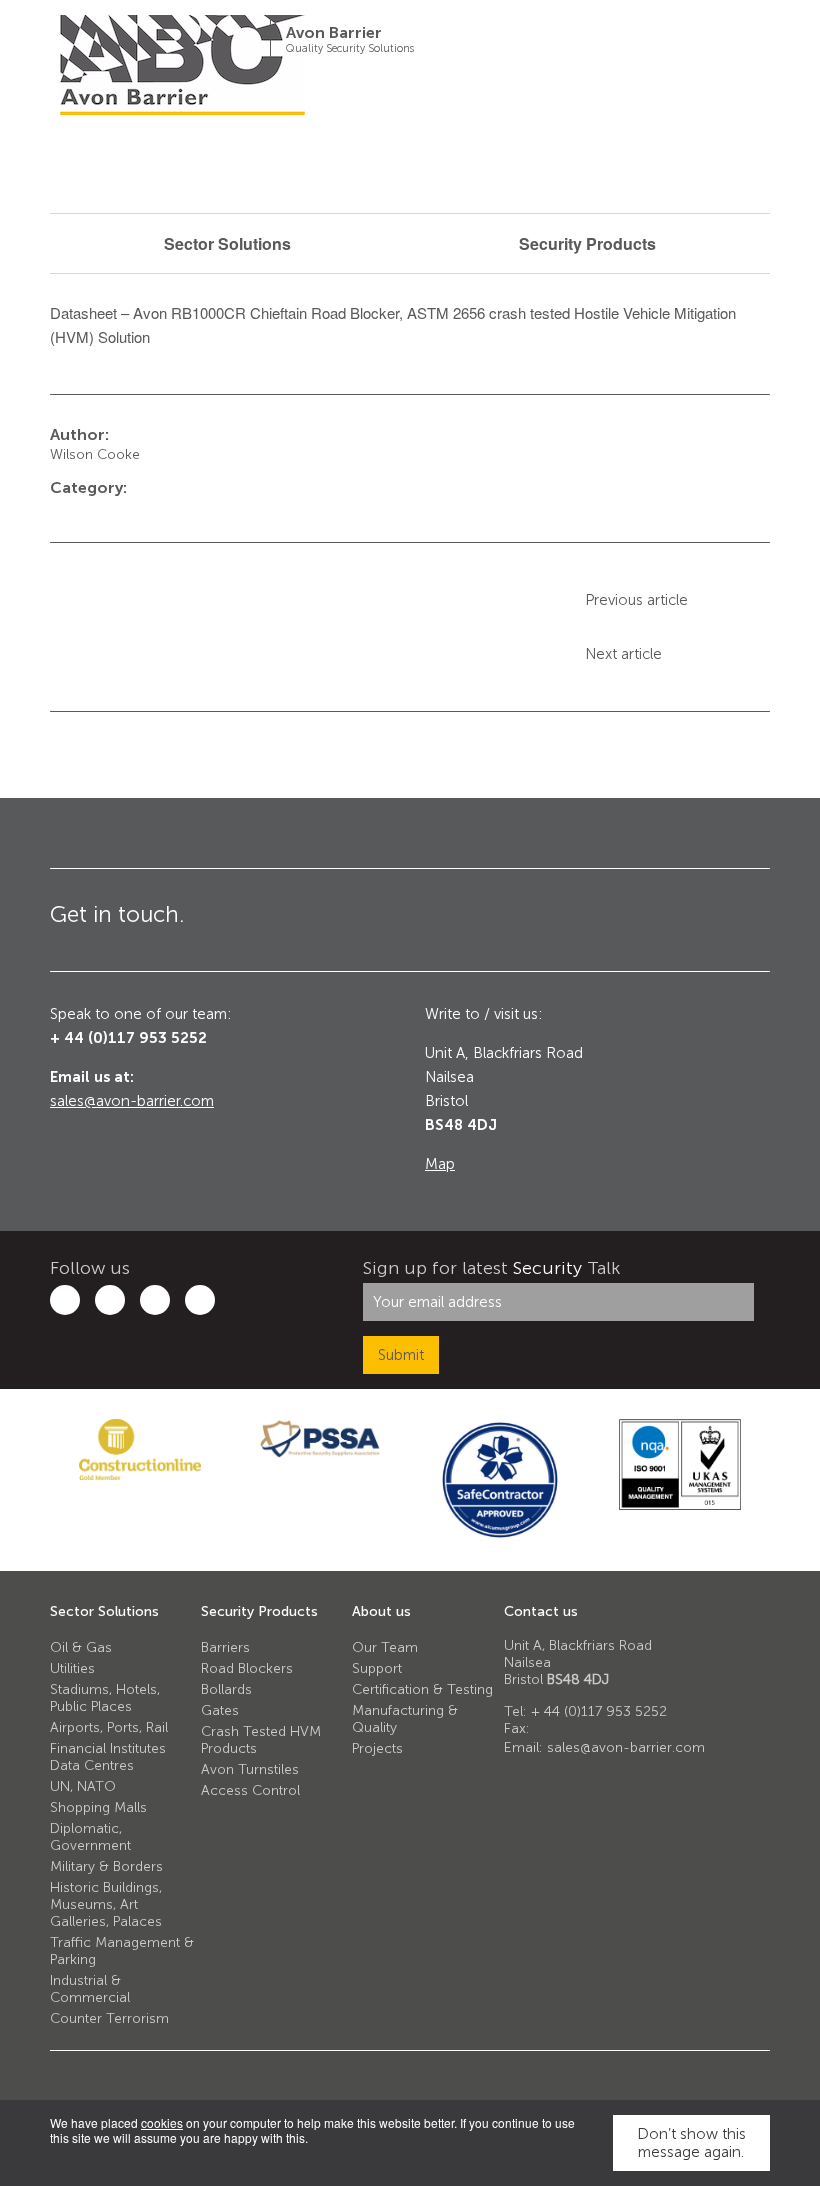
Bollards (226, 1689)
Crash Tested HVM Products (261, 1740)
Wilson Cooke (95, 454)
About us (381, 1611)
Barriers (225, 1647)
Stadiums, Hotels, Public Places (105, 1698)
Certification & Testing (422, 1689)
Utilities (72, 1668)
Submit (401, 1355)
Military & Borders (106, 1866)
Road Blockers (247, 1668)
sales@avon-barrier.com (132, 1101)
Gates (220, 1710)
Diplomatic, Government (90, 1837)
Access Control (250, 1790)
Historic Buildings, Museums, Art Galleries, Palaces (106, 1904)
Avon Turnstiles (250, 1769)
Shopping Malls (98, 1807)
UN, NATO (83, 1786)
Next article (623, 654)
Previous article (636, 600)
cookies (162, 2122)
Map (440, 1164)
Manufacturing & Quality (405, 1719)
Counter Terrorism (109, 2018)
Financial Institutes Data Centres (108, 1757)
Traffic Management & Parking (122, 1951)
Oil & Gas (81, 1647)
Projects (377, 1748)
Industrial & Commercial (90, 1989)
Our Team (385, 1647)
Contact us (541, 1611)
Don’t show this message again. (691, 2143)
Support (377, 1668)
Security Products (259, 1611)
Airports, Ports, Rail (109, 1727)
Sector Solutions (104, 1611)
